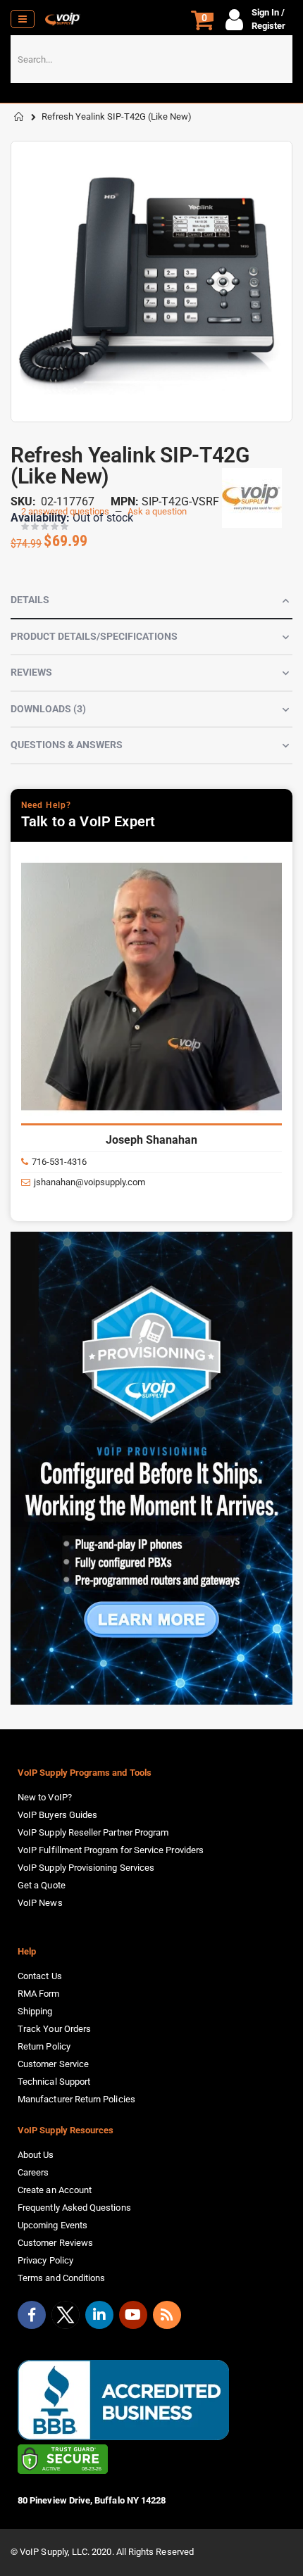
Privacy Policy (45, 2260)
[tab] (151, 601)
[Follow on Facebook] (32, 2315)
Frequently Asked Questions (74, 2208)
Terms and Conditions (61, 2278)
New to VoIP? (45, 1797)
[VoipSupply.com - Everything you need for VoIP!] (63, 19)
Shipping (35, 2011)
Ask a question (157, 511)
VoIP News (40, 1903)
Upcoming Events (52, 2225)
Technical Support (54, 2082)
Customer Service (53, 2064)
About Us (36, 2155)
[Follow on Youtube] (133, 2315)
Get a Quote (42, 1885)
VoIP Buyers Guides (57, 1815)
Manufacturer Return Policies (76, 2099)
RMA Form (39, 1994)
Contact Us (40, 1976)
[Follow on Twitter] (66, 2318)
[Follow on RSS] (167, 2315)
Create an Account (55, 2190)
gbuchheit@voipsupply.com (95, 1182)
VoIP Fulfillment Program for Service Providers (111, 1850)
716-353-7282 (66, 1162)
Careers (33, 2172)
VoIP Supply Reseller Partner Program (93, 1832)
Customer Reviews (55, 2243)
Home (19, 117)
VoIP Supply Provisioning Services (86, 1868)
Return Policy (44, 2046)
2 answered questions (65, 511)
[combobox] (151, 59)
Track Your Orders (54, 2029)
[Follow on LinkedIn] (99, 2315)
